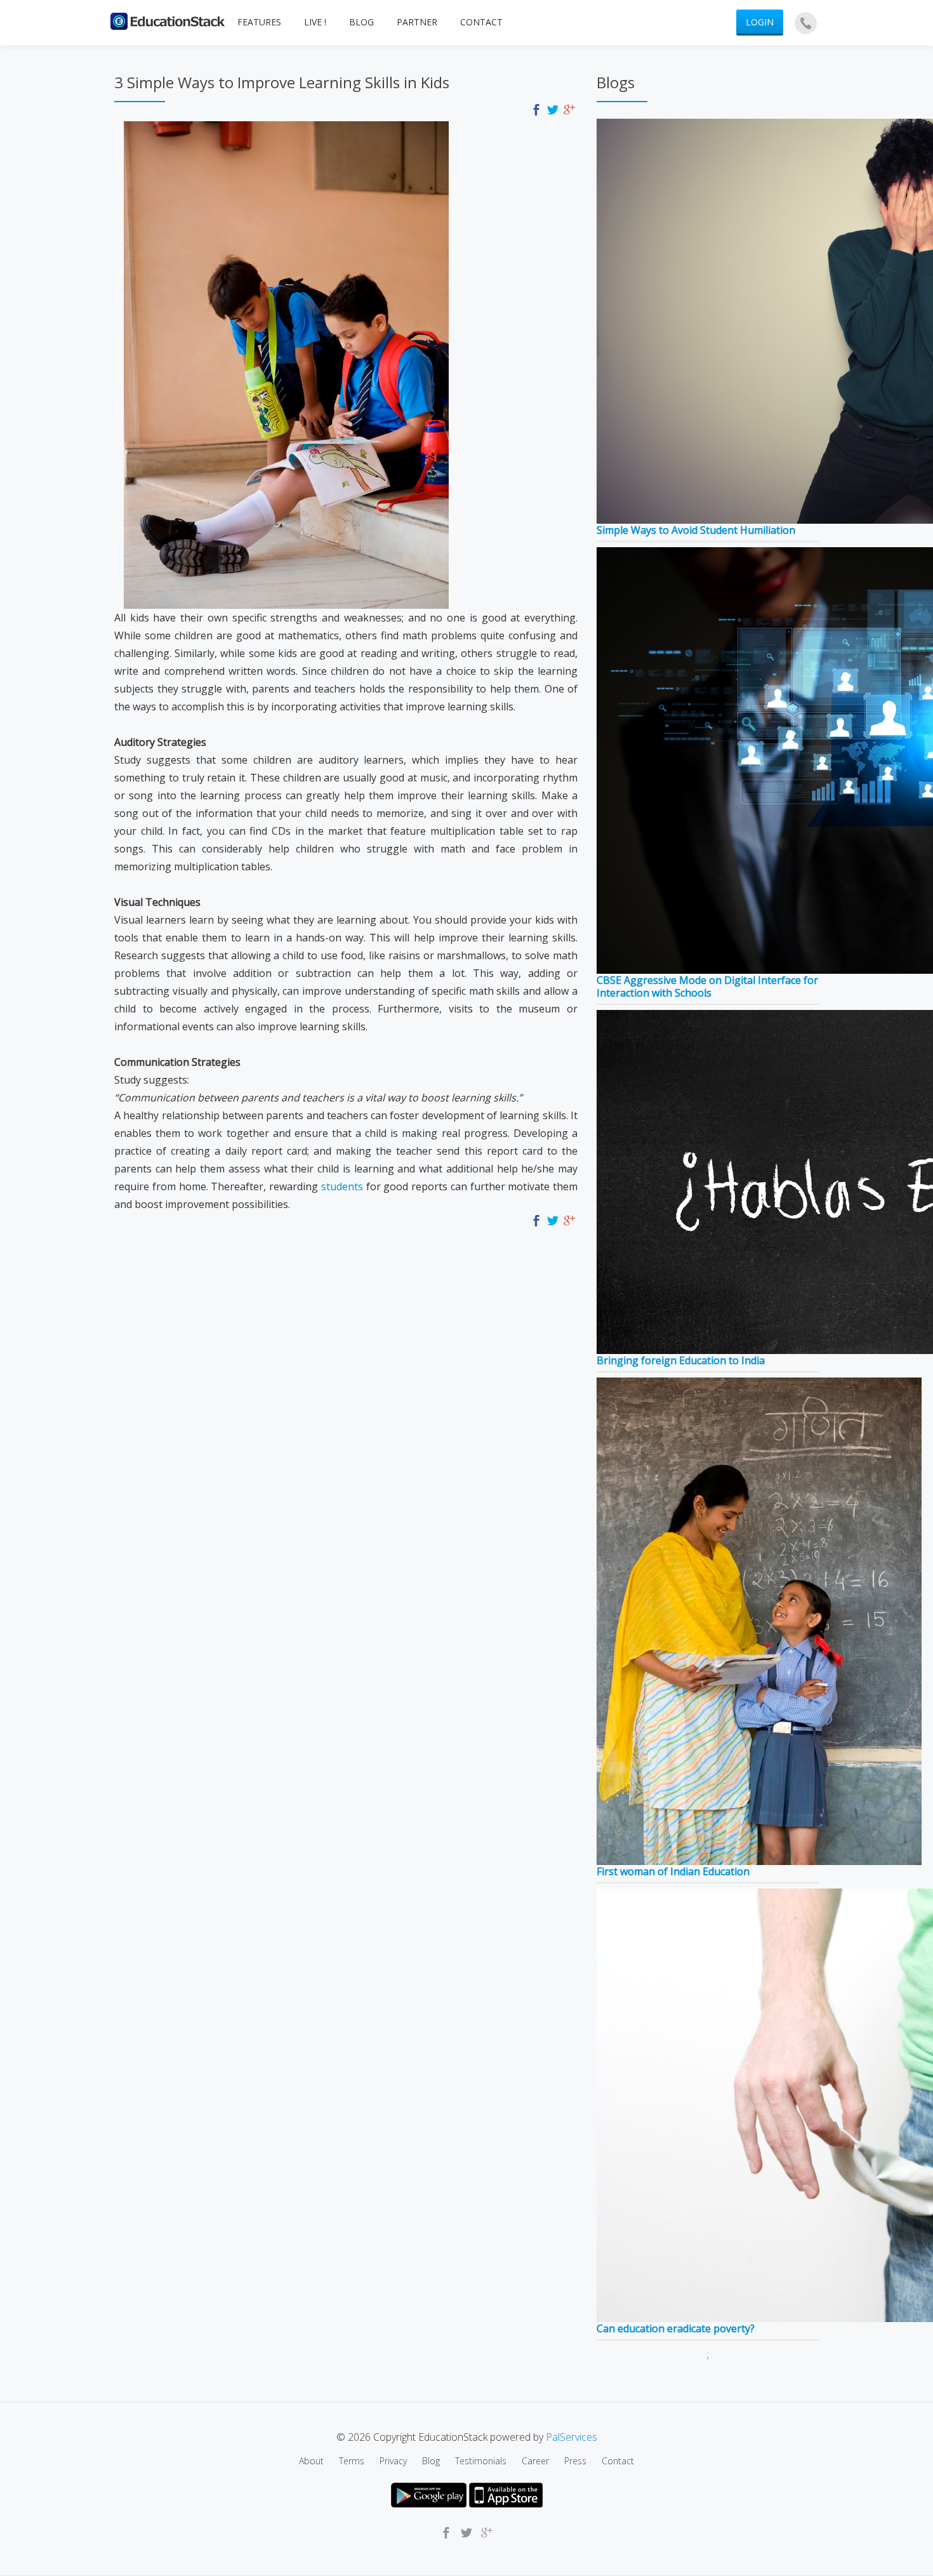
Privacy (393, 2461)
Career (535, 2461)
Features (259, 22)
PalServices (572, 2437)
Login (760, 22)
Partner (417, 22)
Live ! (315, 22)
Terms (352, 2461)
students (342, 1186)
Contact (481, 22)
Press (575, 2461)
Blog (361, 22)
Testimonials (481, 2461)
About (311, 2461)
